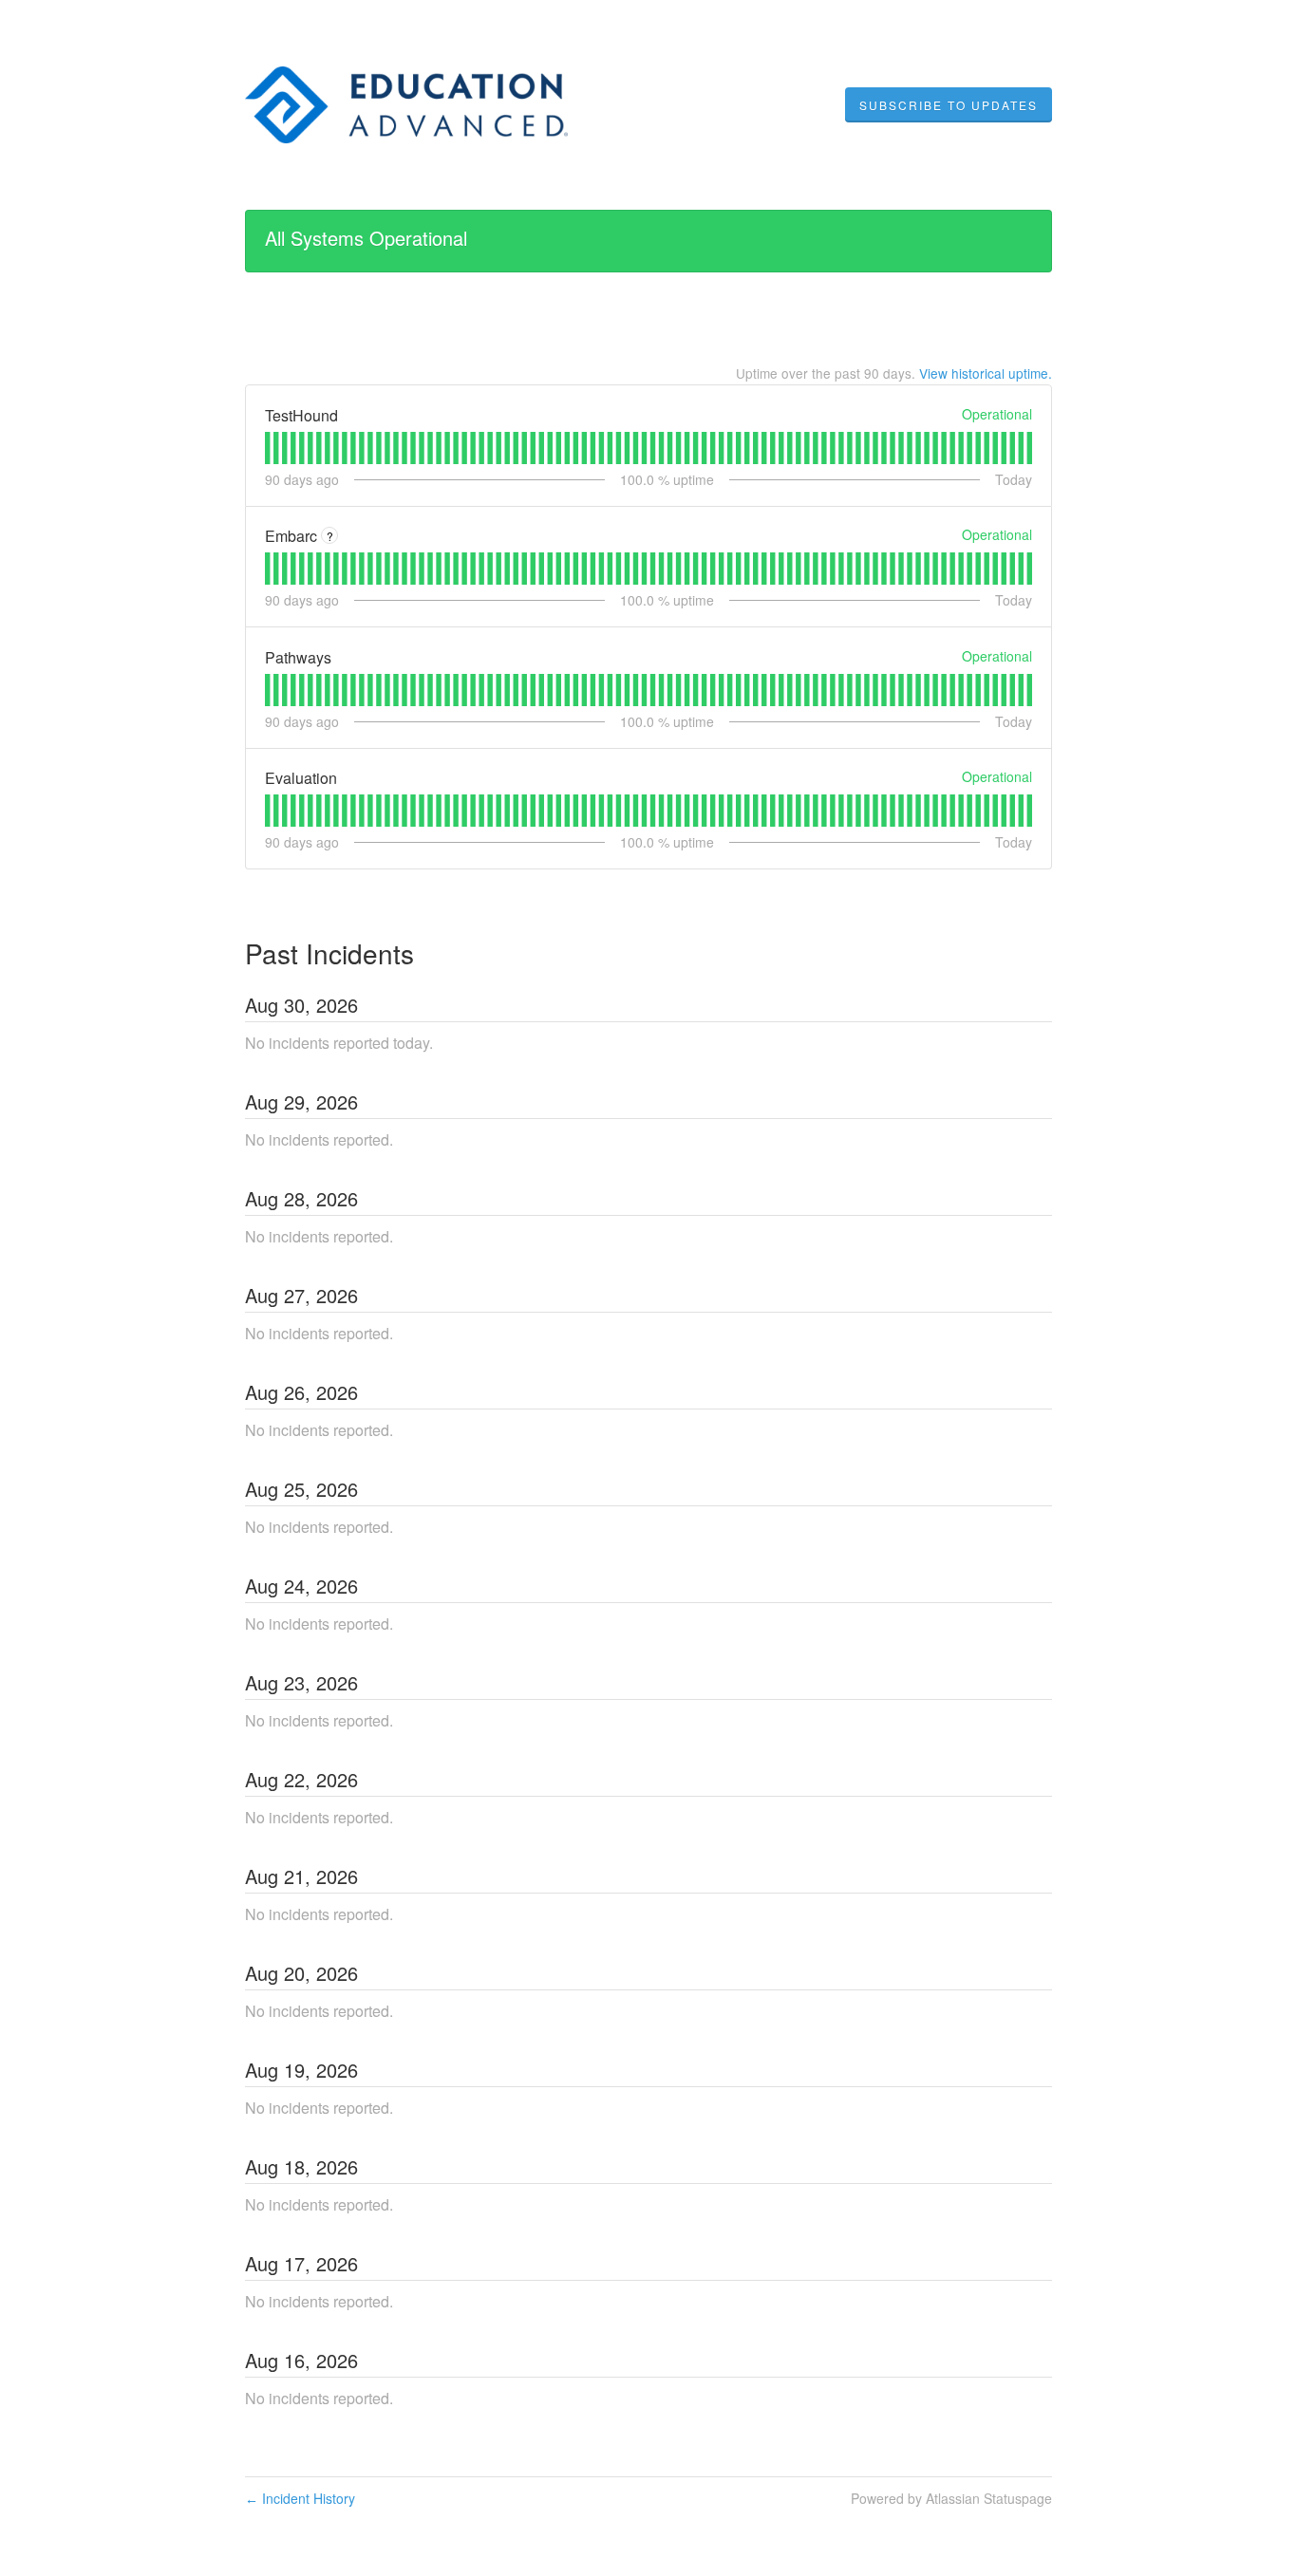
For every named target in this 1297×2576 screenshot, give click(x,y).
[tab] (267, 448)
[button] (949, 105)
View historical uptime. (986, 373)
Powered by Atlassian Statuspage (951, 2498)
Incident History (300, 2498)
